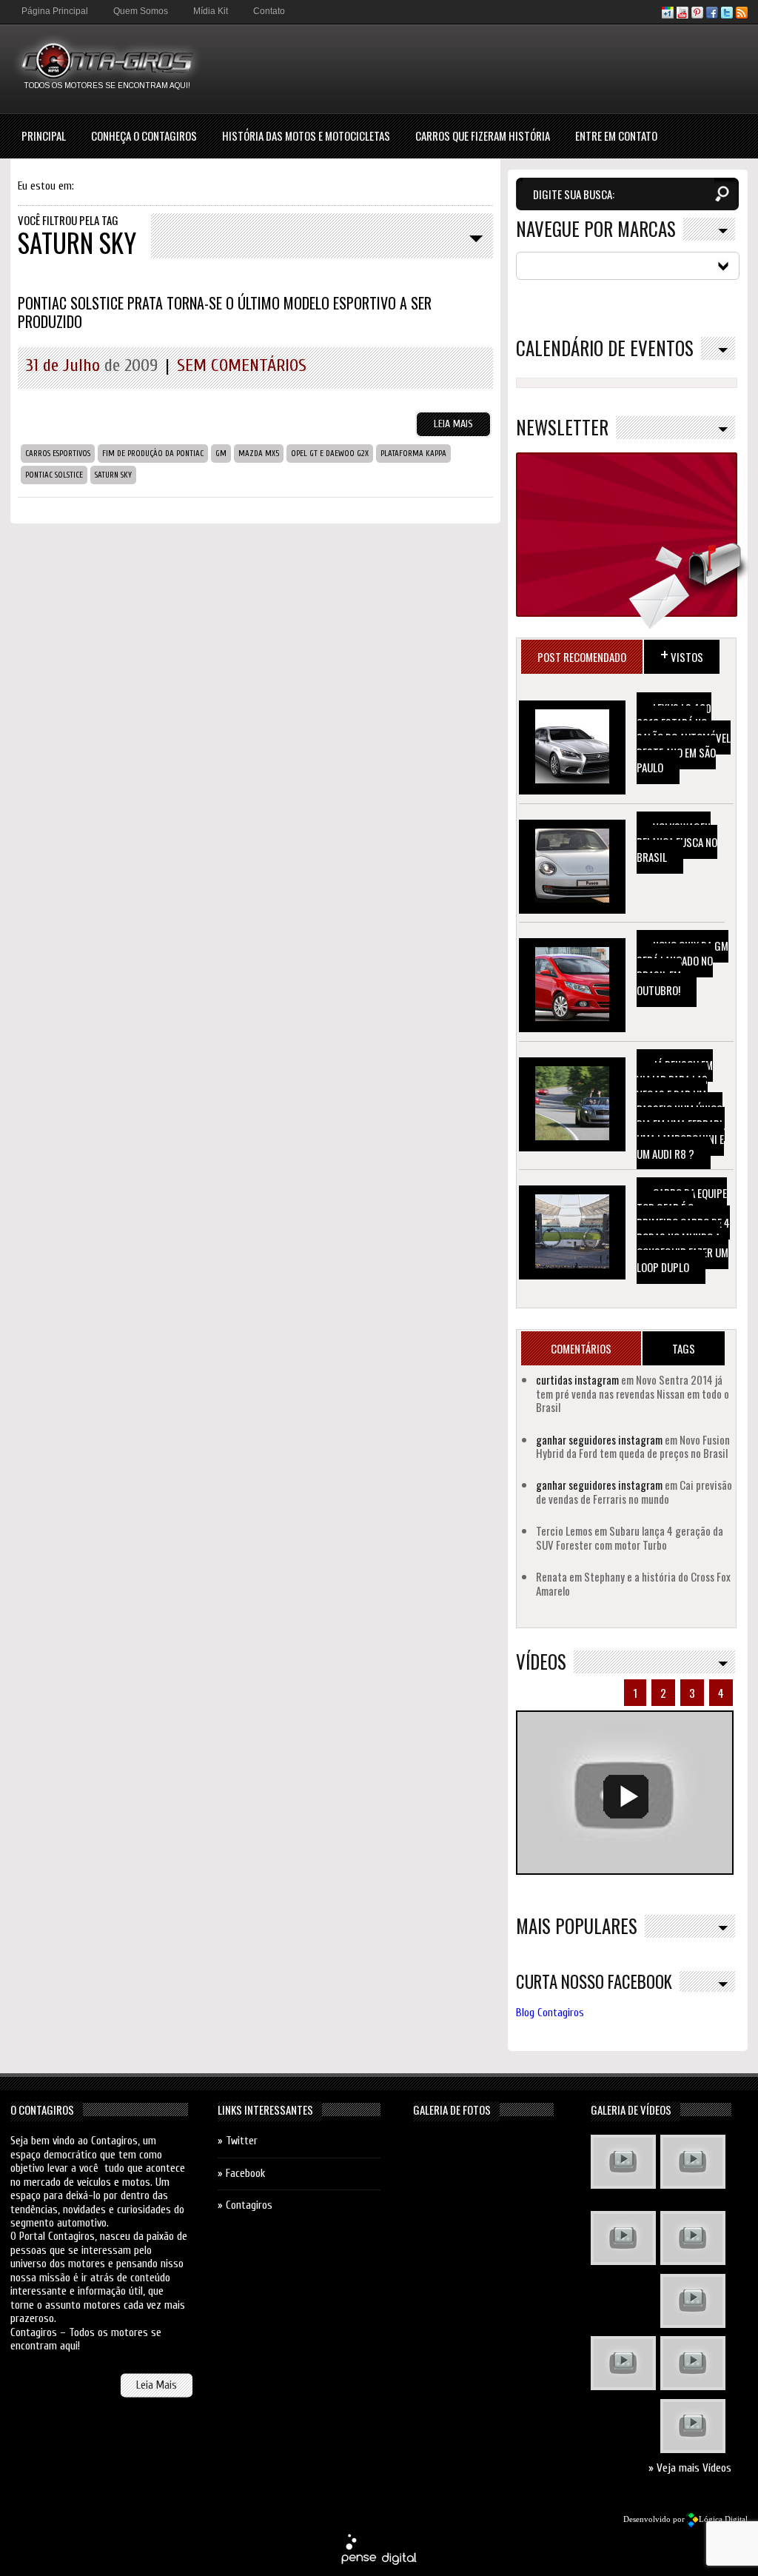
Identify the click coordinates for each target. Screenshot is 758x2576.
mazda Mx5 (259, 454)
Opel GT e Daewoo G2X (330, 454)
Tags (684, 1348)
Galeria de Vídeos (631, 2110)
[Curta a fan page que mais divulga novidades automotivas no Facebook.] (712, 15)
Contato (269, 11)
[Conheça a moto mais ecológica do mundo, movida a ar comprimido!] (693, 2365)
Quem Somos (141, 11)
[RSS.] (742, 15)
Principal (44, 136)
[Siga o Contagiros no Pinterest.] (697, 15)
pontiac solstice (54, 475)
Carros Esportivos (58, 454)
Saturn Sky (113, 475)
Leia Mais (453, 424)
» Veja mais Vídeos (690, 2468)
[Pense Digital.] (379, 2562)
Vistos (682, 653)
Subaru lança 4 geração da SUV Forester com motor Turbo (630, 1537)
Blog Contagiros (550, 2013)
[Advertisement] (478, 68)
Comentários (581, 1348)
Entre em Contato (616, 136)
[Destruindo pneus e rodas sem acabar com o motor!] (623, 2365)
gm (221, 454)
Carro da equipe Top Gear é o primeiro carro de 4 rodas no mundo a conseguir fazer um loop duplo (683, 1230)
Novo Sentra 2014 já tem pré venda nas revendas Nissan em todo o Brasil (633, 1393)
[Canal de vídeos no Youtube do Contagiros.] (682, 15)
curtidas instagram (577, 1379)
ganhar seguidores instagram (599, 1439)
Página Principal (55, 11)
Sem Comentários (242, 365)
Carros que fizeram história (483, 136)
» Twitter (238, 2141)
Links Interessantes (265, 2110)
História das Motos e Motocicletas (306, 136)
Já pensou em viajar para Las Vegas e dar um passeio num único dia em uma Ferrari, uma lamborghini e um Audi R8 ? (681, 1109)
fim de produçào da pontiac (153, 454)
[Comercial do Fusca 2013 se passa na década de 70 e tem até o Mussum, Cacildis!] (623, 2240)
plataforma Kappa (413, 454)
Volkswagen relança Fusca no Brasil (677, 842)
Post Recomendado (582, 657)
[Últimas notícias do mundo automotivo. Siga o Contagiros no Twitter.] (727, 15)
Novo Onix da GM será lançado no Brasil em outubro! (682, 968)
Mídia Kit (211, 11)
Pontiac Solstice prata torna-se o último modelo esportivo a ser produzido (225, 312)
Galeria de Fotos (452, 2110)
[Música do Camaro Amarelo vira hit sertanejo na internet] (693, 2428)
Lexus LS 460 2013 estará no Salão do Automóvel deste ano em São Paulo (684, 737)
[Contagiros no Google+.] (668, 15)
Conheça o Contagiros (144, 136)
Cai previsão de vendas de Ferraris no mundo (634, 1491)
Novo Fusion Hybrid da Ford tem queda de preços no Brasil (633, 1446)
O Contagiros (42, 2110)
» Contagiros (245, 2205)
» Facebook (241, 2174)
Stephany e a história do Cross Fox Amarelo (633, 1583)
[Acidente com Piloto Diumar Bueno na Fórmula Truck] (693, 2303)
